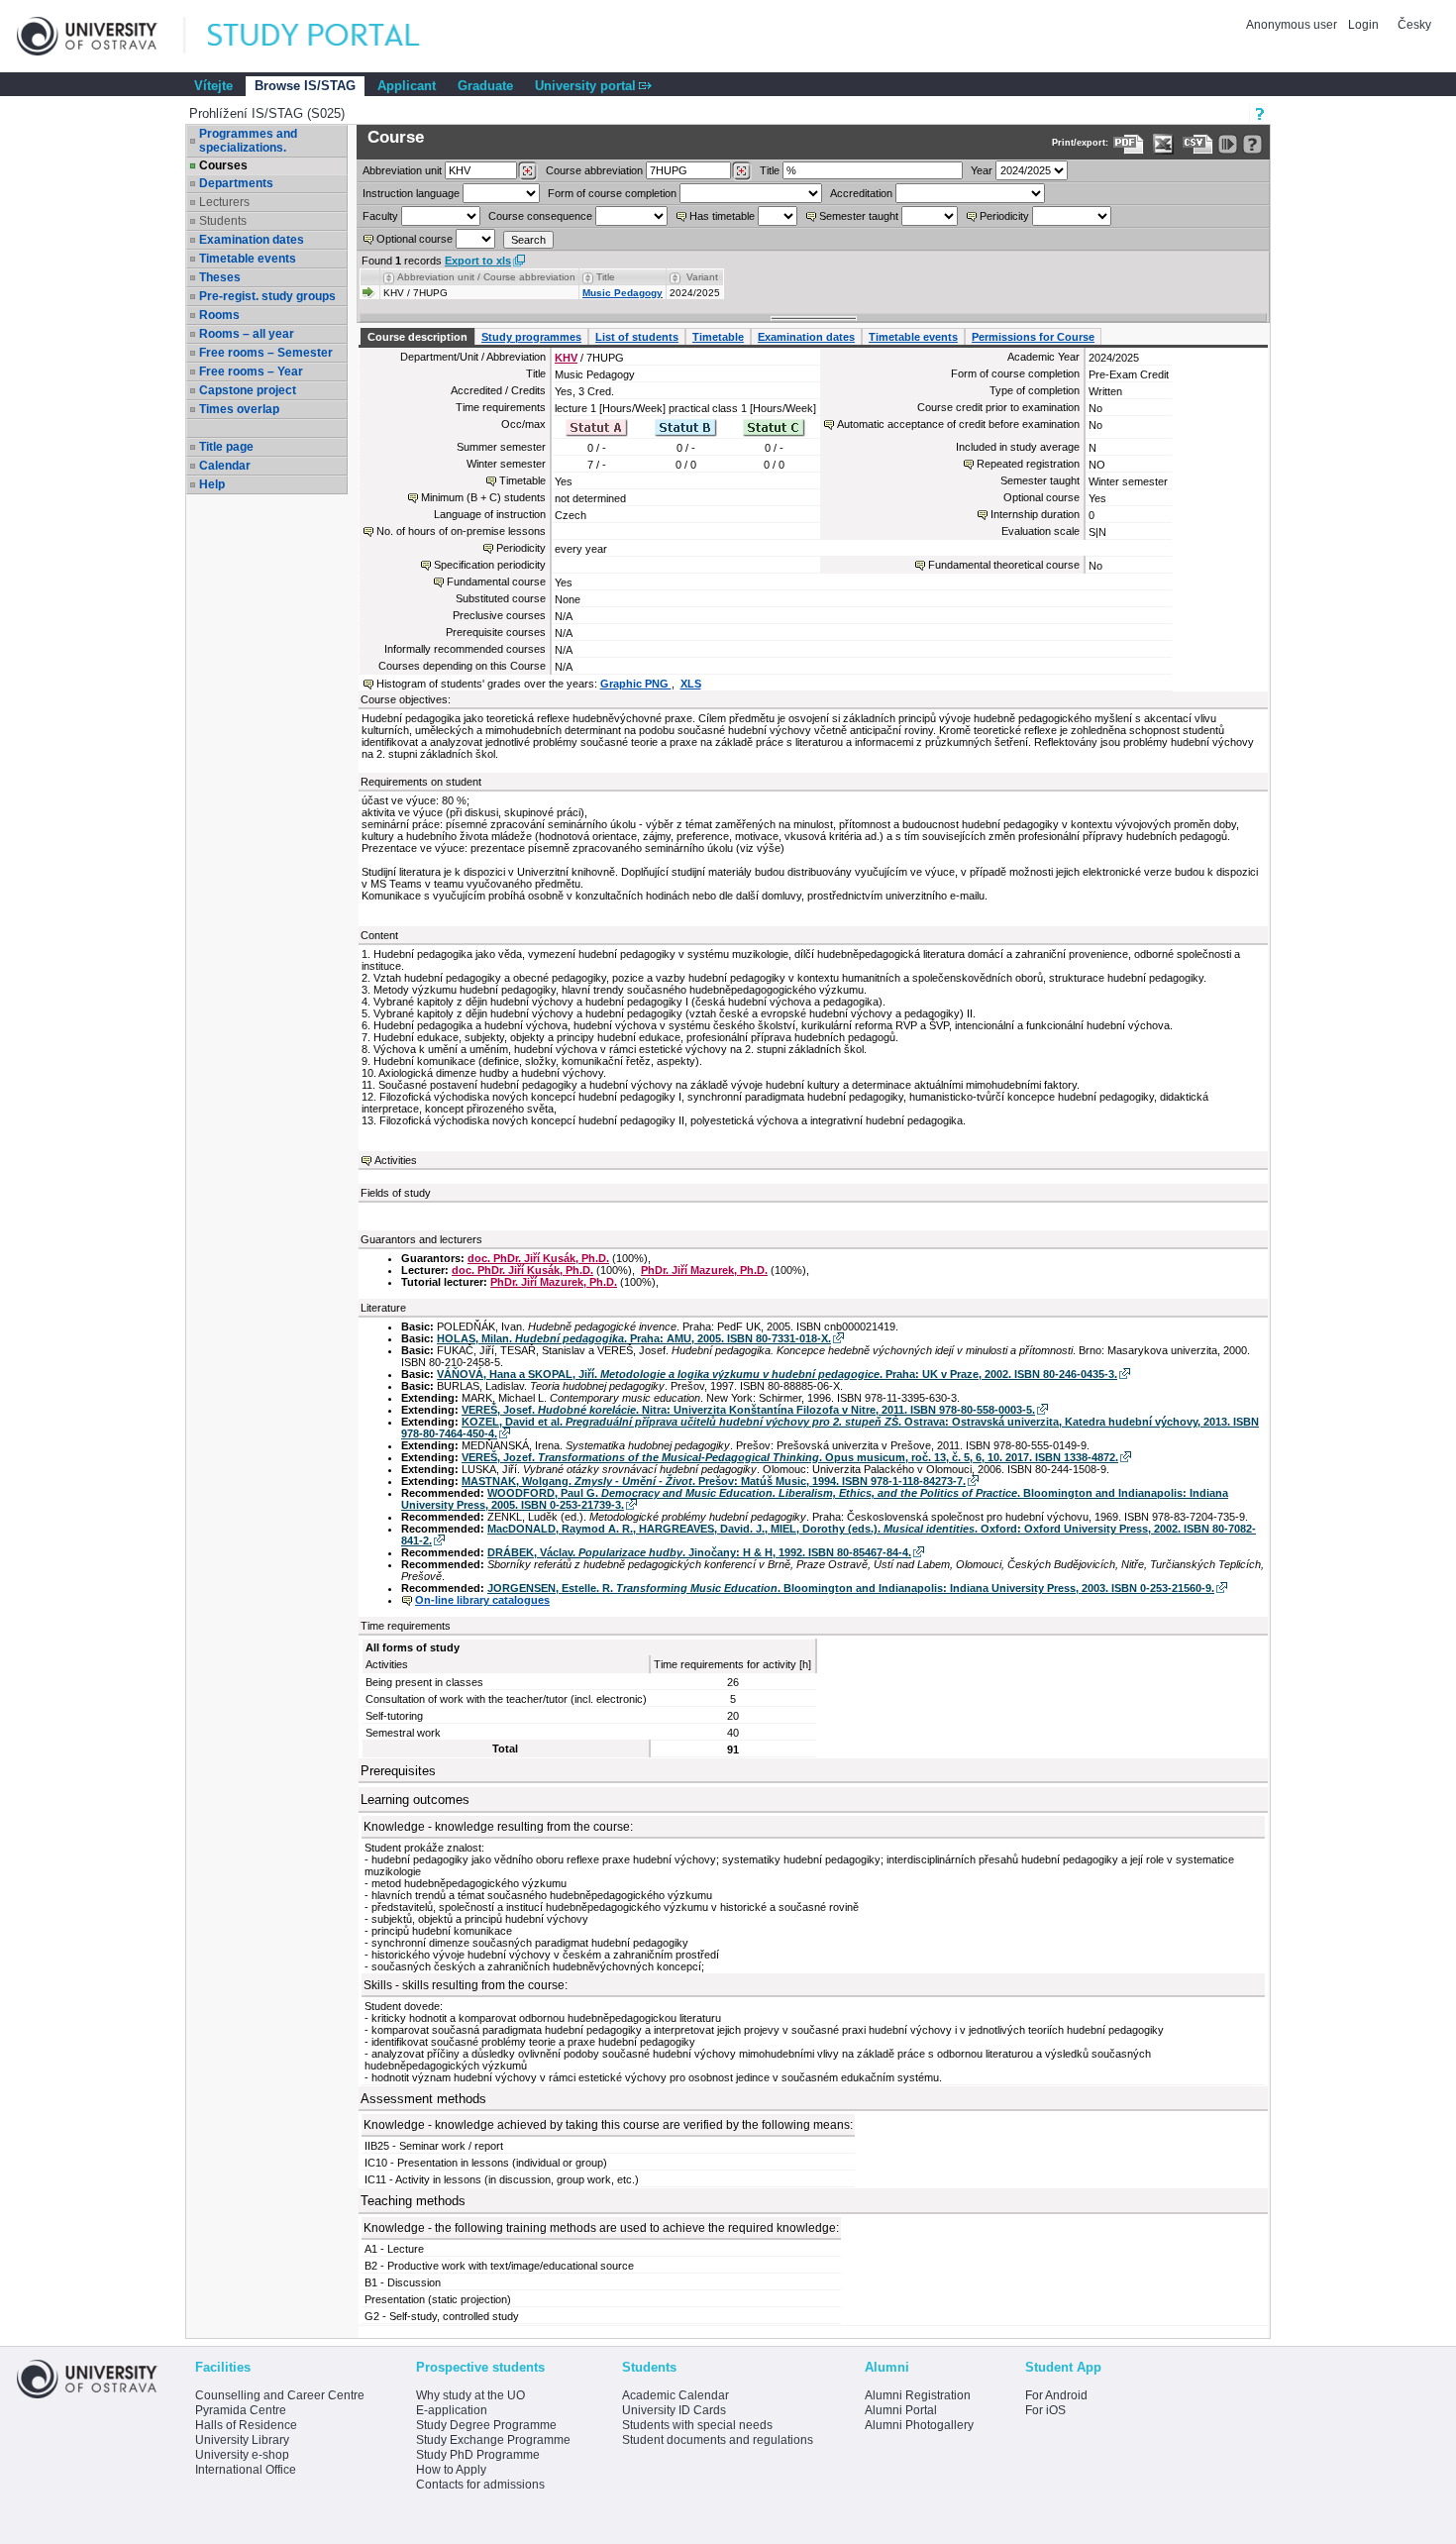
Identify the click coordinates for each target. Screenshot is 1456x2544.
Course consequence (540, 216)
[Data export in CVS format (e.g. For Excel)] (1198, 144)
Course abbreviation (594, 170)
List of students (637, 337)
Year (982, 170)
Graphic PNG (636, 684)
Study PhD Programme (478, 2455)
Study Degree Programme (486, 2425)
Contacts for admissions (480, 2485)
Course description (417, 337)
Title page (226, 447)
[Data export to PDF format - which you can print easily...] (1129, 144)
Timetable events (248, 259)
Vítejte (213, 86)
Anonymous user (1293, 25)
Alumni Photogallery (919, 2425)
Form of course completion (612, 193)
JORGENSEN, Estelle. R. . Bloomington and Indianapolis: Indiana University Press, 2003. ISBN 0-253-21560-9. (851, 1588)
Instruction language (411, 193)
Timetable (718, 337)
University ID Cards (674, 2410)
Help (212, 484)
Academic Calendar (676, 2395)
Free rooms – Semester (266, 353)
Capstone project (248, 390)
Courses (223, 165)
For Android (1056, 2395)
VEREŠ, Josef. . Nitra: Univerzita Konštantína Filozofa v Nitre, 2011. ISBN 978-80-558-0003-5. (748, 1410)
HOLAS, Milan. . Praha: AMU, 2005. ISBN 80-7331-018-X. (634, 1338)
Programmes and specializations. (248, 141)
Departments (236, 183)
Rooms (219, 315)
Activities (396, 1160)
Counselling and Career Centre (280, 2395)
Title (770, 170)
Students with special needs (697, 2425)
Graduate (485, 86)
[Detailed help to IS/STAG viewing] (1252, 144)
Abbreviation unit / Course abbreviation (486, 277)
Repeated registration (1028, 464)
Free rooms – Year (251, 371)
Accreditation (861, 193)
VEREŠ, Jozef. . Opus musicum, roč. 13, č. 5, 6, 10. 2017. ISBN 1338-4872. (790, 1457)
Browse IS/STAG (305, 86)
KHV (566, 358)
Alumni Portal (901, 2410)
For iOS (1045, 2410)
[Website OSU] (101, 36)
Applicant (407, 86)
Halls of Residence (246, 2425)
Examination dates (252, 240)
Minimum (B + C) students (483, 497)
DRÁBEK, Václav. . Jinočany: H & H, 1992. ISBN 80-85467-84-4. (699, 1552)
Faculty (380, 216)
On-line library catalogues (482, 1600)
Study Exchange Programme (493, 2440)
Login (1363, 25)
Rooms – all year (247, 334)
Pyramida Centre (241, 2410)
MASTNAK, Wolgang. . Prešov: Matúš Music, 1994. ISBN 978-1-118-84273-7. (714, 1481)
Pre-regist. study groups (267, 296)
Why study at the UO (470, 2395)
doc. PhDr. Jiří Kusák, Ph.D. (538, 1258)
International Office (246, 2470)
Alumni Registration (918, 2395)
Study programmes (531, 337)
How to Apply (451, 2470)
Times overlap (239, 409)
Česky (1414, 25)
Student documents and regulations (718, 2440)
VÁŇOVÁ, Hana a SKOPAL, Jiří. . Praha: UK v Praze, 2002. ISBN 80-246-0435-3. (777, 1374)
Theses (220, 277)
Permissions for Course (1033, 337)
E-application (452, 2410)
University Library (242, 2440)
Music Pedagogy (623, 293)
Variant (702, 277)
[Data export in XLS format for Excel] (1163, 144)
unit (402, 170)
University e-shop (242, 2455)
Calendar (225, 466)
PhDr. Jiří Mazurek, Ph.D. (704, 1270)
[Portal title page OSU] (332, 36)
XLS (691, 684)
